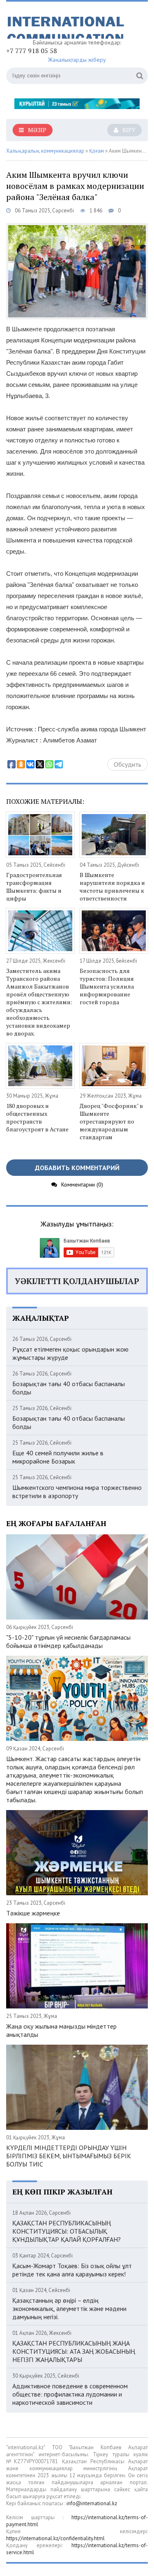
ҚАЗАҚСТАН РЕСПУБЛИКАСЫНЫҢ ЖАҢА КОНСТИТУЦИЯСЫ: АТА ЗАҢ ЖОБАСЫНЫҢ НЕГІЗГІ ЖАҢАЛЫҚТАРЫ (74, 2351)
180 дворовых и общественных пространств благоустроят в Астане (37, 1117)
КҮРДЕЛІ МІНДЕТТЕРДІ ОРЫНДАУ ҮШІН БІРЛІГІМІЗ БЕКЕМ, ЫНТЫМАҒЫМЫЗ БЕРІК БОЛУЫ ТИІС (69, 2156)
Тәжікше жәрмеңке (33, 1913)
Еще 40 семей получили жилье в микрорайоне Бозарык (58, 1457)
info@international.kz (92, 2503)
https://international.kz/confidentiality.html (55, 2538)
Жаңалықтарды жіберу (77, 60)
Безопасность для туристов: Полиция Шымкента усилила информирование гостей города (107, 986)
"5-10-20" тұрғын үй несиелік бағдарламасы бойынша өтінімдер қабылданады (68, 1641)
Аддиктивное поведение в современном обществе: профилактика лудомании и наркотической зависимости (70, 2394)
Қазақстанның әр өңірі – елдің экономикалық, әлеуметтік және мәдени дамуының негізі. (69, 2308)
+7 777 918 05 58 (32, 51)
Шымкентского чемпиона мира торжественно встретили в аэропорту (77, 1492)
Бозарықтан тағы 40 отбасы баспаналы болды (69, 1388)
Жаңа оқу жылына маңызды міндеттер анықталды (61, 2030)
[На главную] (68, 23)
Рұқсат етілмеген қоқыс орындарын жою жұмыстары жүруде (70, 1353)
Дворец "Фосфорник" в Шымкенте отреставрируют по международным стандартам (111, 1121)
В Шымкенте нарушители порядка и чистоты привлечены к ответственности (112, 887)
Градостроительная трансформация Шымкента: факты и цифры (34, 887)
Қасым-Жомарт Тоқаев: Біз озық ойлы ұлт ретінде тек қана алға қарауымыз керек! (72, 2270)
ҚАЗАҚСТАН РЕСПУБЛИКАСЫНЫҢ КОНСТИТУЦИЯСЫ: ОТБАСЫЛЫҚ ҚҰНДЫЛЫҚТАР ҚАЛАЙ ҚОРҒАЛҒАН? (67, 2231)
